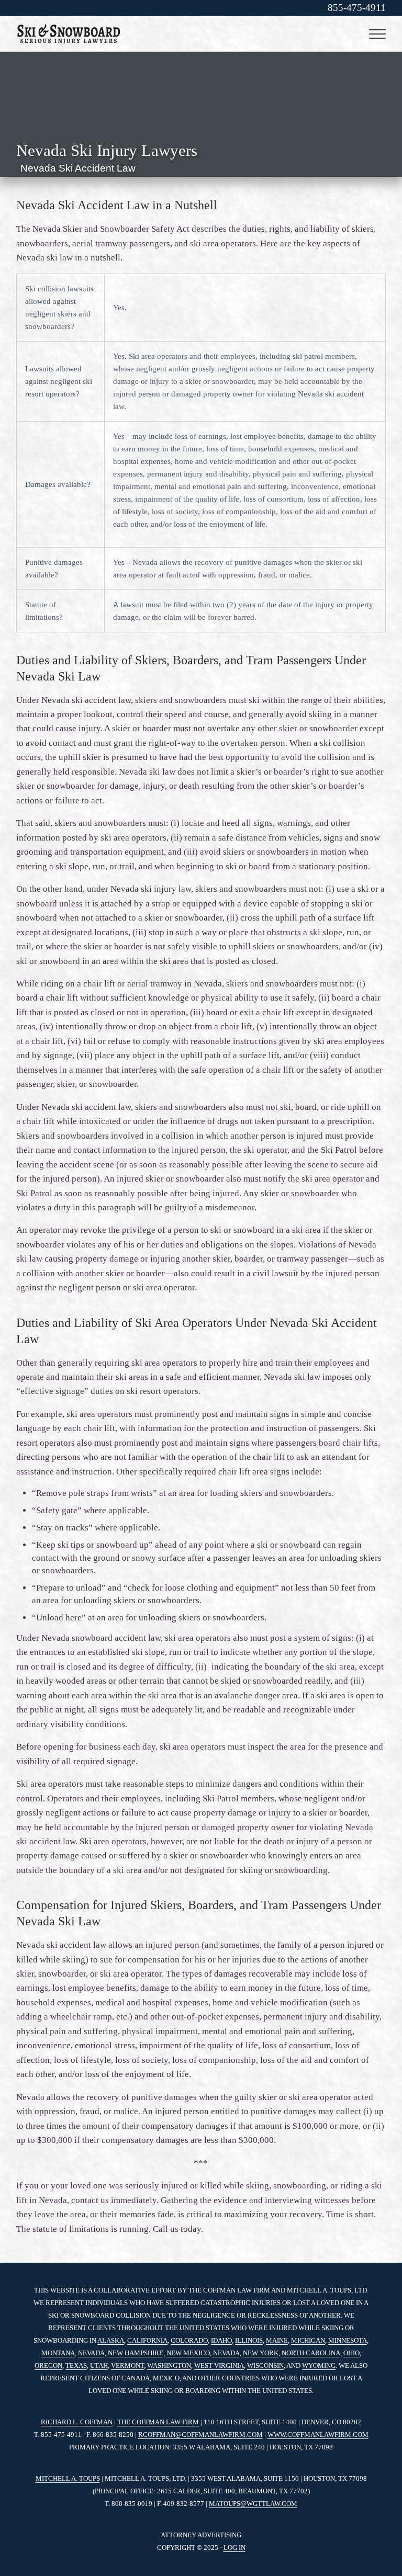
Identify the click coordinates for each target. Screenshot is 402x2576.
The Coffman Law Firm (158, 2422)
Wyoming (319, 2365)
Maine (277, 2340)
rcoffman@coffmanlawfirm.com (200, 2435)
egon (53, 2365)
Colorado (189, 2340)
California (147, 2340)
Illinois (249, 2340)
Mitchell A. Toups (68, 2478)
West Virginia (219, 2365)
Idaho (221, 2340)
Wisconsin (265, 2365)
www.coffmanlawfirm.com (318, 2435)
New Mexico (188, 2353)
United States (204, 2328)
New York (261, 2353)
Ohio (351, 2353)
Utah (99, 2365)
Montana (58, 2353)
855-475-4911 (357, 8)
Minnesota (348, 2340)
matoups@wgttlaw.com (253, 2504)
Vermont (127, 2365)
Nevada (91, 2353)
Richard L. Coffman (77, 2422)
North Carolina (311, 2353)
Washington (169, 2365)
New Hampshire (136, 2353)
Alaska (111, 2340)
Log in (234, 2547)
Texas (76, 2365)
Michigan (308, 2340)
